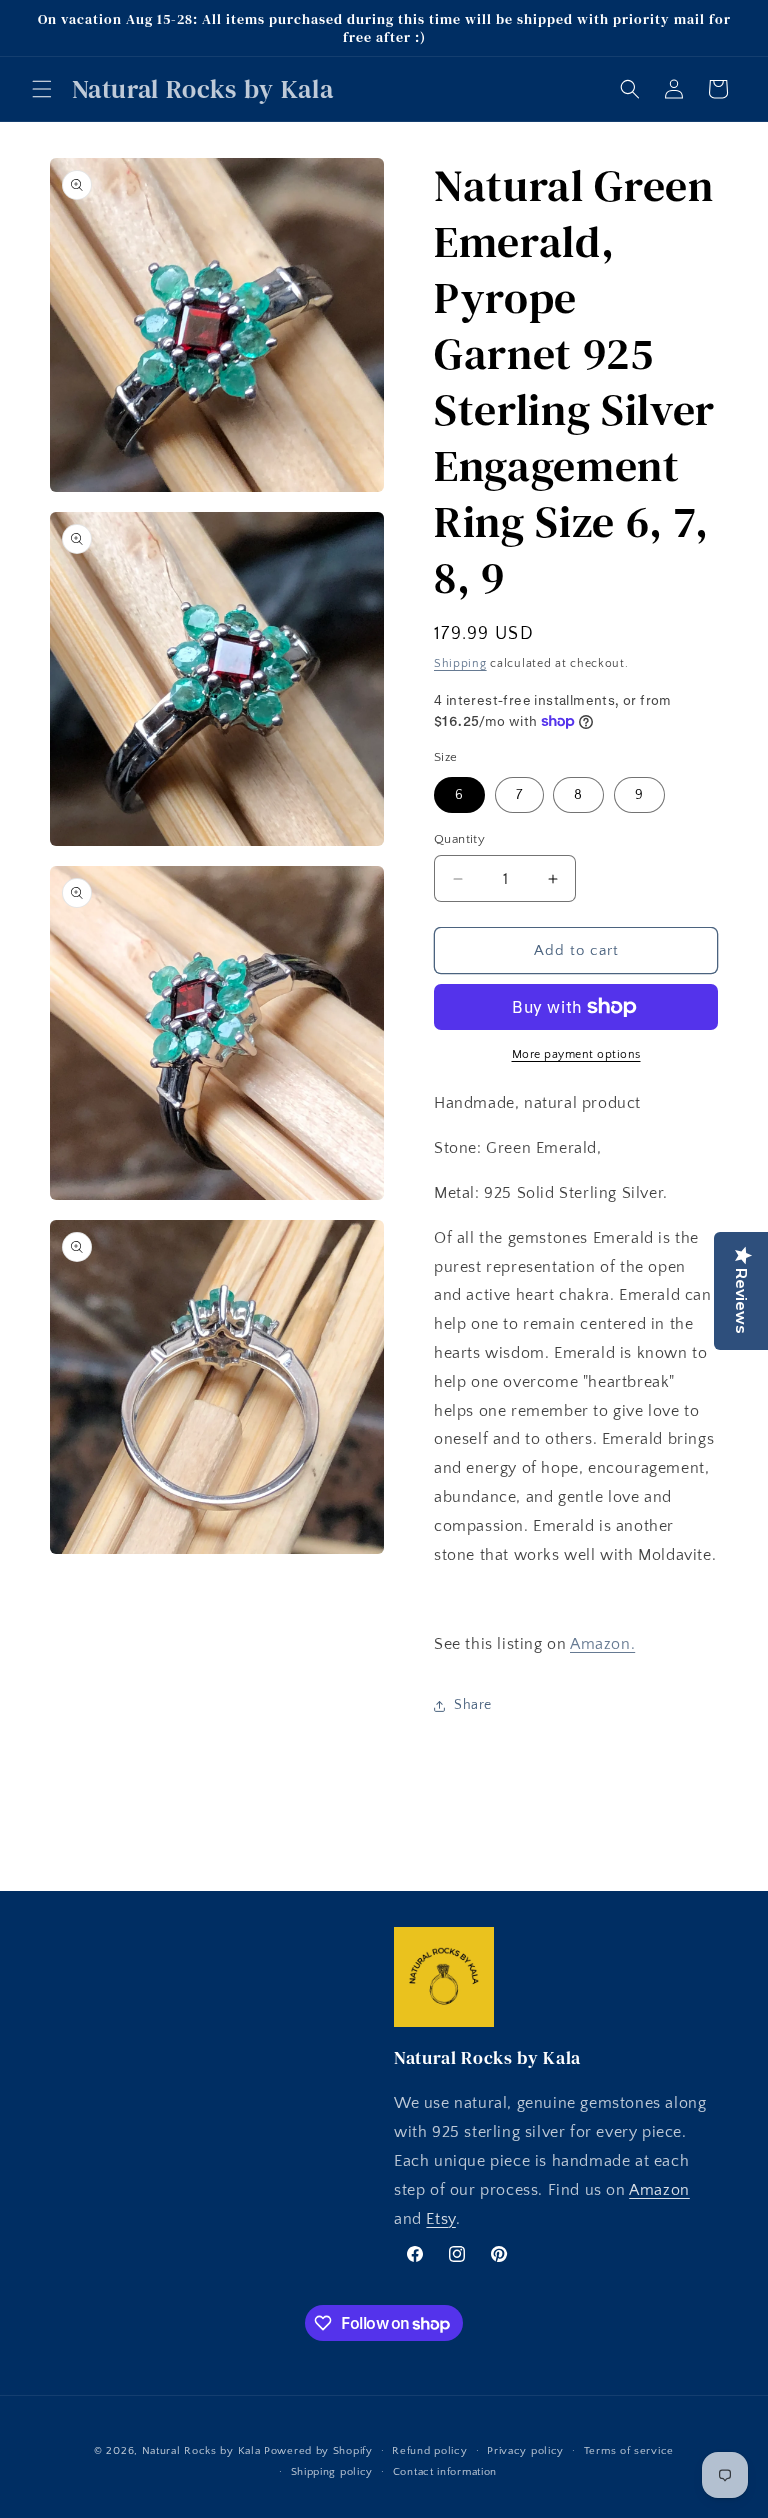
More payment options (576, 1054)
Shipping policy (332, 2472)
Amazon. (602, 1644)
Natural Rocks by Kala (201, 2451)
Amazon (659, 2190)
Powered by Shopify (318, 2451)
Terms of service (629, 2451)
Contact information (445, 2472)
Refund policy (429, 2451)
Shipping (460, 663)
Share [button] (473, 1705)
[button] (42, 89)
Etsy (440, 2219)
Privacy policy (525, 2451)
